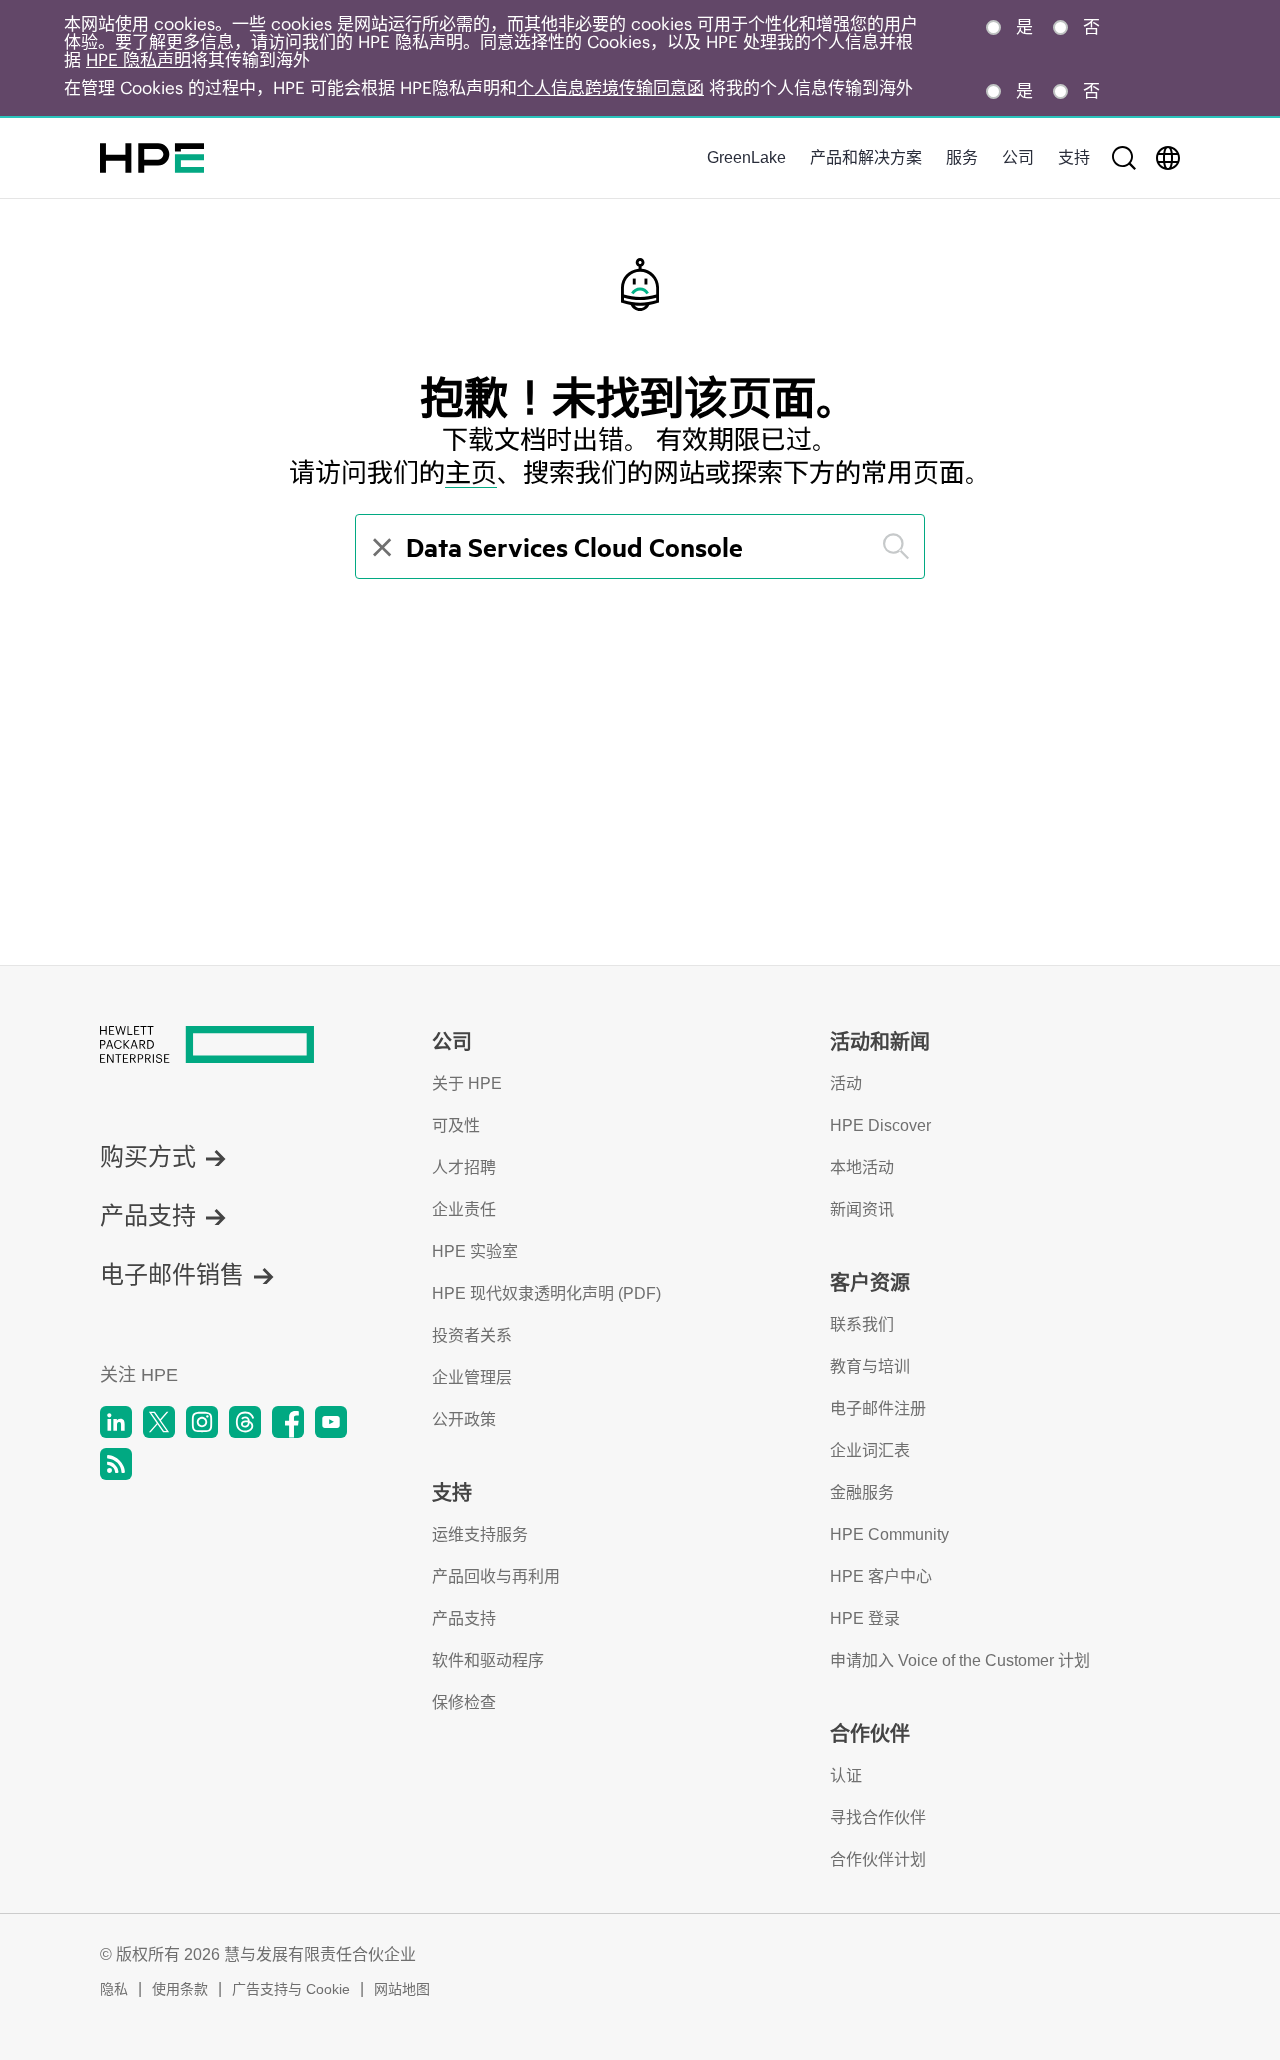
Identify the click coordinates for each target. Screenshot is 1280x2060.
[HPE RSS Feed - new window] (116, 1464)
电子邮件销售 (172, 1274)
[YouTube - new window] (331, 1422)
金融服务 (862, 1492)
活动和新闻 (880, 1042)
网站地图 (402, 1989)
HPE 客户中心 (881, 1576)
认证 (846, 1775)
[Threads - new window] (245, 1422)
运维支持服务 (480, 1534)
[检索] (896, 546)
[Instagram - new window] (202, 1422)
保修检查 (464, 1702)
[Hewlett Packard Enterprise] (152, 158)
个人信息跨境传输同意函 (610, 88)
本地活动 (862, 1167)
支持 (1074, 157)
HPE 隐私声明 (138, 60)
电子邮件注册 (878, 1408)
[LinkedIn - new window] (116, 1422)
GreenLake (746, 157)
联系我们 (862, 1324)
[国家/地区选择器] (1168, 158)
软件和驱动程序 (488, 1660)
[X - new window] (159, 1422)
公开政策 (464, 1419)
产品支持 (148, 1215)
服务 (962, 157)
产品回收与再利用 (496, 1576)
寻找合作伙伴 (878, 1817)
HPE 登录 (865, 1618)
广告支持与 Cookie (291, 1989)
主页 (471, 473)
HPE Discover (880, 1125)
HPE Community (889, 1534)
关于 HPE (467, 1083)
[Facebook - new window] (288, 1422)
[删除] (380, 546)
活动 (846, 1083)
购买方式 (148, 1156)
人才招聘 (464, 1167)
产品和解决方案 (866, 157)
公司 (1018, 157)
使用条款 (180, 1989)
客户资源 (870, 1283)
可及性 (456, 1125)
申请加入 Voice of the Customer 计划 (960, 1660)
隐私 (114, 1989)
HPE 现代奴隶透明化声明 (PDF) (546, 1293)
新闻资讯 (862, 1209)
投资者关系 (472, 1335)
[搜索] (1124, 158)
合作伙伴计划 (878, 1859)
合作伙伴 (870, 1734)
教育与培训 (870, 1366)
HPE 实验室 (475, 1251)
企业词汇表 (870, 1450)
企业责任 (464, 1209)
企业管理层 (472, 1377)
